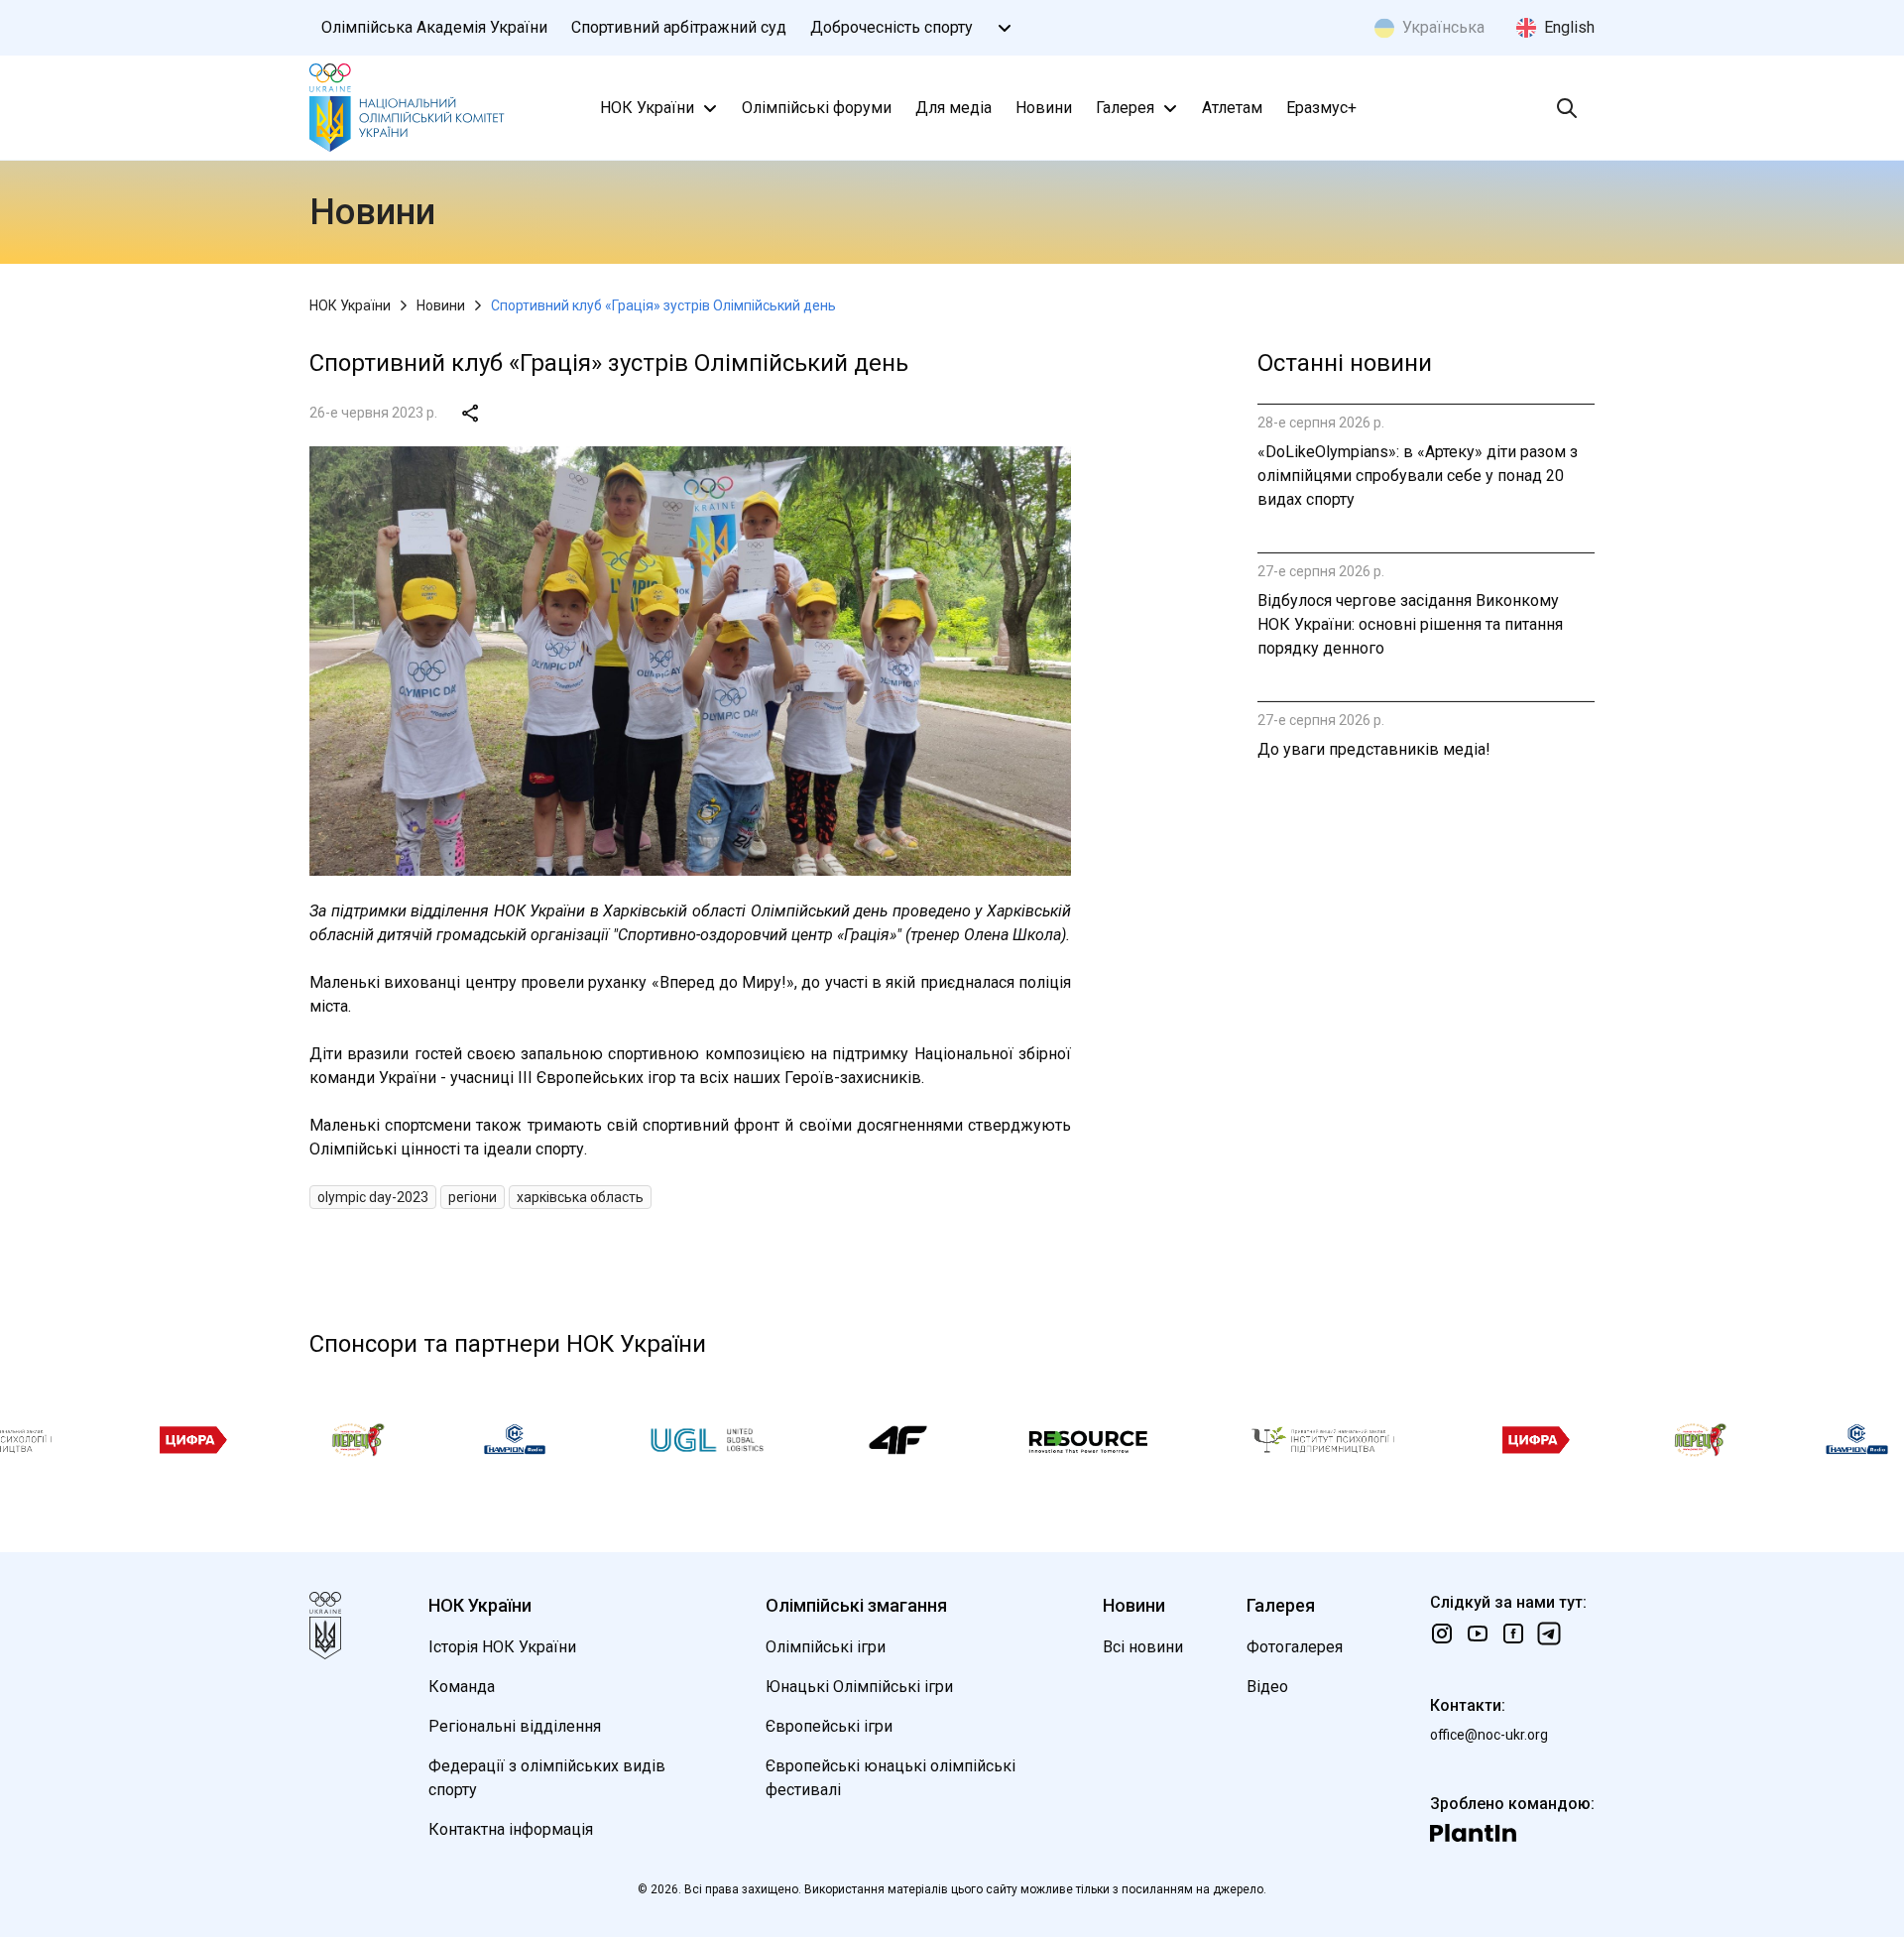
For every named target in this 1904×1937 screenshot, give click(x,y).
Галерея (1125, 108)
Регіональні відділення (515, 1726)
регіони (473, 1197)
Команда (462, 1687)
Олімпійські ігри (826, 1647)
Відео (1267, 1687)
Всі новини (1143, 1647)
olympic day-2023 (373, 1197)
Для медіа (953, 108)
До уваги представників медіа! (1374, 749)
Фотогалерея (1295, 1647)
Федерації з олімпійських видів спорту (547, 1778)
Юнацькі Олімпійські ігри (859, 1687)
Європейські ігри (829, 1726)
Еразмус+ (1321, 108)
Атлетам (1232, 108)
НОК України (647, 108)
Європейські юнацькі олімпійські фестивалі (891, 1778)
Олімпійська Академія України (434, 27)
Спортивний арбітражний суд (679, 27)
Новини (1044, 108)
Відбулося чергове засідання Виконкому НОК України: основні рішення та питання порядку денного (1410, 624)
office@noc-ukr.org (1489, 1735)
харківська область (580, 1197)
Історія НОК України (502, 1647)
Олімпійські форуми (817, 108)
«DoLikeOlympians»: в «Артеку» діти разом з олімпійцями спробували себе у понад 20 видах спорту (1418, 476)
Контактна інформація (511, 1829)
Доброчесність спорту (892, 27)
